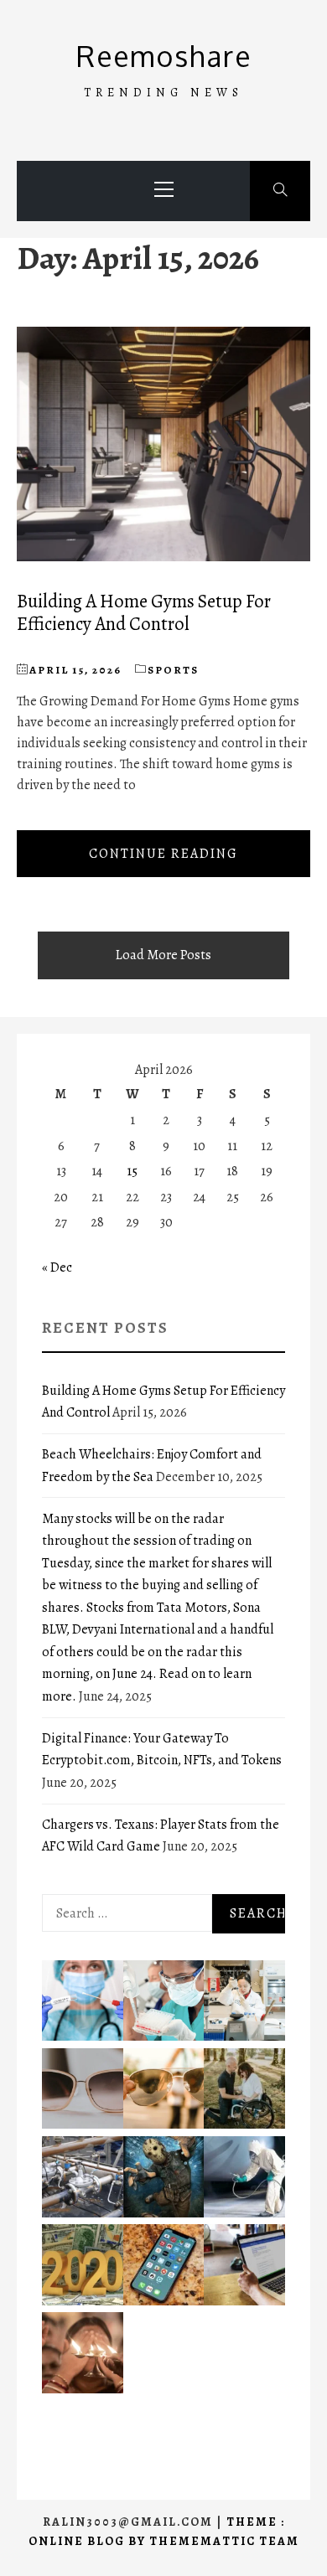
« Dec (57, 1267)
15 (132, 1171)
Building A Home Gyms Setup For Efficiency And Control (144, 612)
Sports (173, 670)
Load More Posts (163, 955)
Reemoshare (164, 56)
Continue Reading (163, 854)
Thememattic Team (224, 2541)
